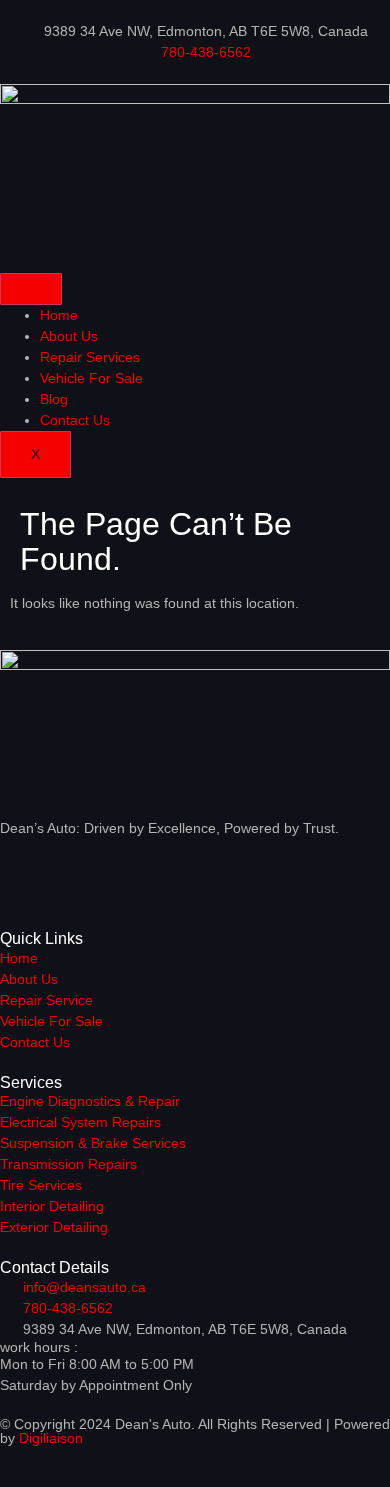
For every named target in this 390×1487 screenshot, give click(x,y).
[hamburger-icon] (31, 289)
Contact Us (75, 420)
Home (59, 315)
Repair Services (90, 357)
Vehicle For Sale (91, 378)
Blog (54, 399)
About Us (69, 336)
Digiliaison (51, 1438)
